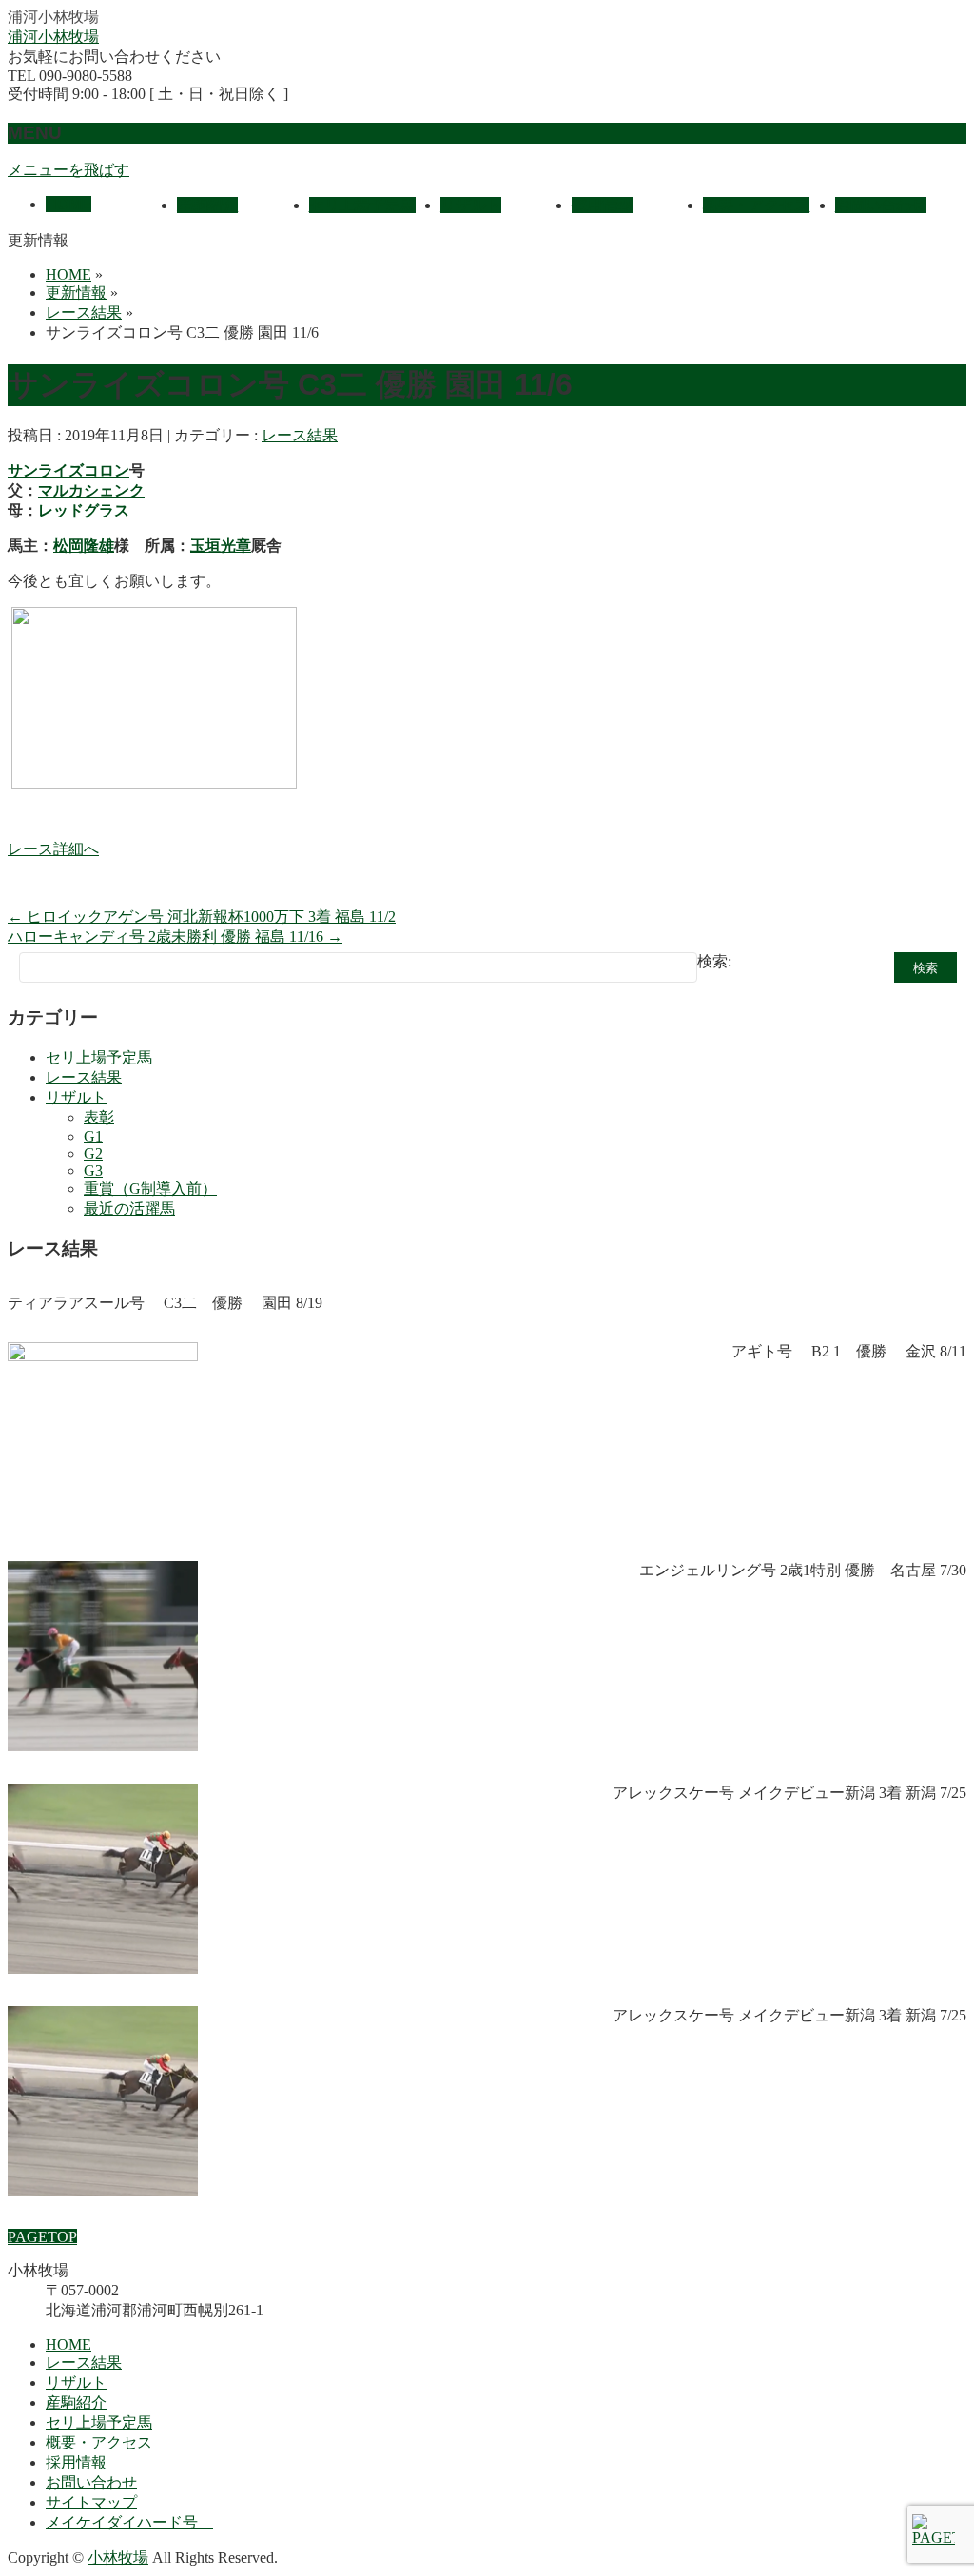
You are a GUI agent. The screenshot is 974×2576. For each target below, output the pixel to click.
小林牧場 (118, 2557)
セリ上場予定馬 (99, 1057)
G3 (93, 1171)
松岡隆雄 (84, 546)
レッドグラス (84, 510)
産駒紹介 (76, 2402)
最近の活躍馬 (129, 1209)
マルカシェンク (91, 490)
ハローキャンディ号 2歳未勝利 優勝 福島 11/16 (175, 937)
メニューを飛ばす (68, 170)
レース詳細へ (53, 849)
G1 (93, 1136)
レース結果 (300, 435)
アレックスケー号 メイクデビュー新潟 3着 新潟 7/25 (789, 1793)
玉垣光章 (221, 546)
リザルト (76, 1097)
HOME (68, 2344)
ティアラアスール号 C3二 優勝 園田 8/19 (165, 1303)
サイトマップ (91, 2502)
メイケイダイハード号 (129, 2522)
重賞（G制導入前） (150, 1189)
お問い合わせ (91, 2482)
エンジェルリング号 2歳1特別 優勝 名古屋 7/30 (803, 1570)
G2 (93, 1153)
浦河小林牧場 (53, 37)
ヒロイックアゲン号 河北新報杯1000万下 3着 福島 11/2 (202, 917)
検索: (714, 961)
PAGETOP (42, 2237)
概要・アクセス (99, 2442)
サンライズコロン (68, 470)
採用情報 (76, 2462)
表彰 (99, 1117)
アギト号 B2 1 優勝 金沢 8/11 (849, 1351)
